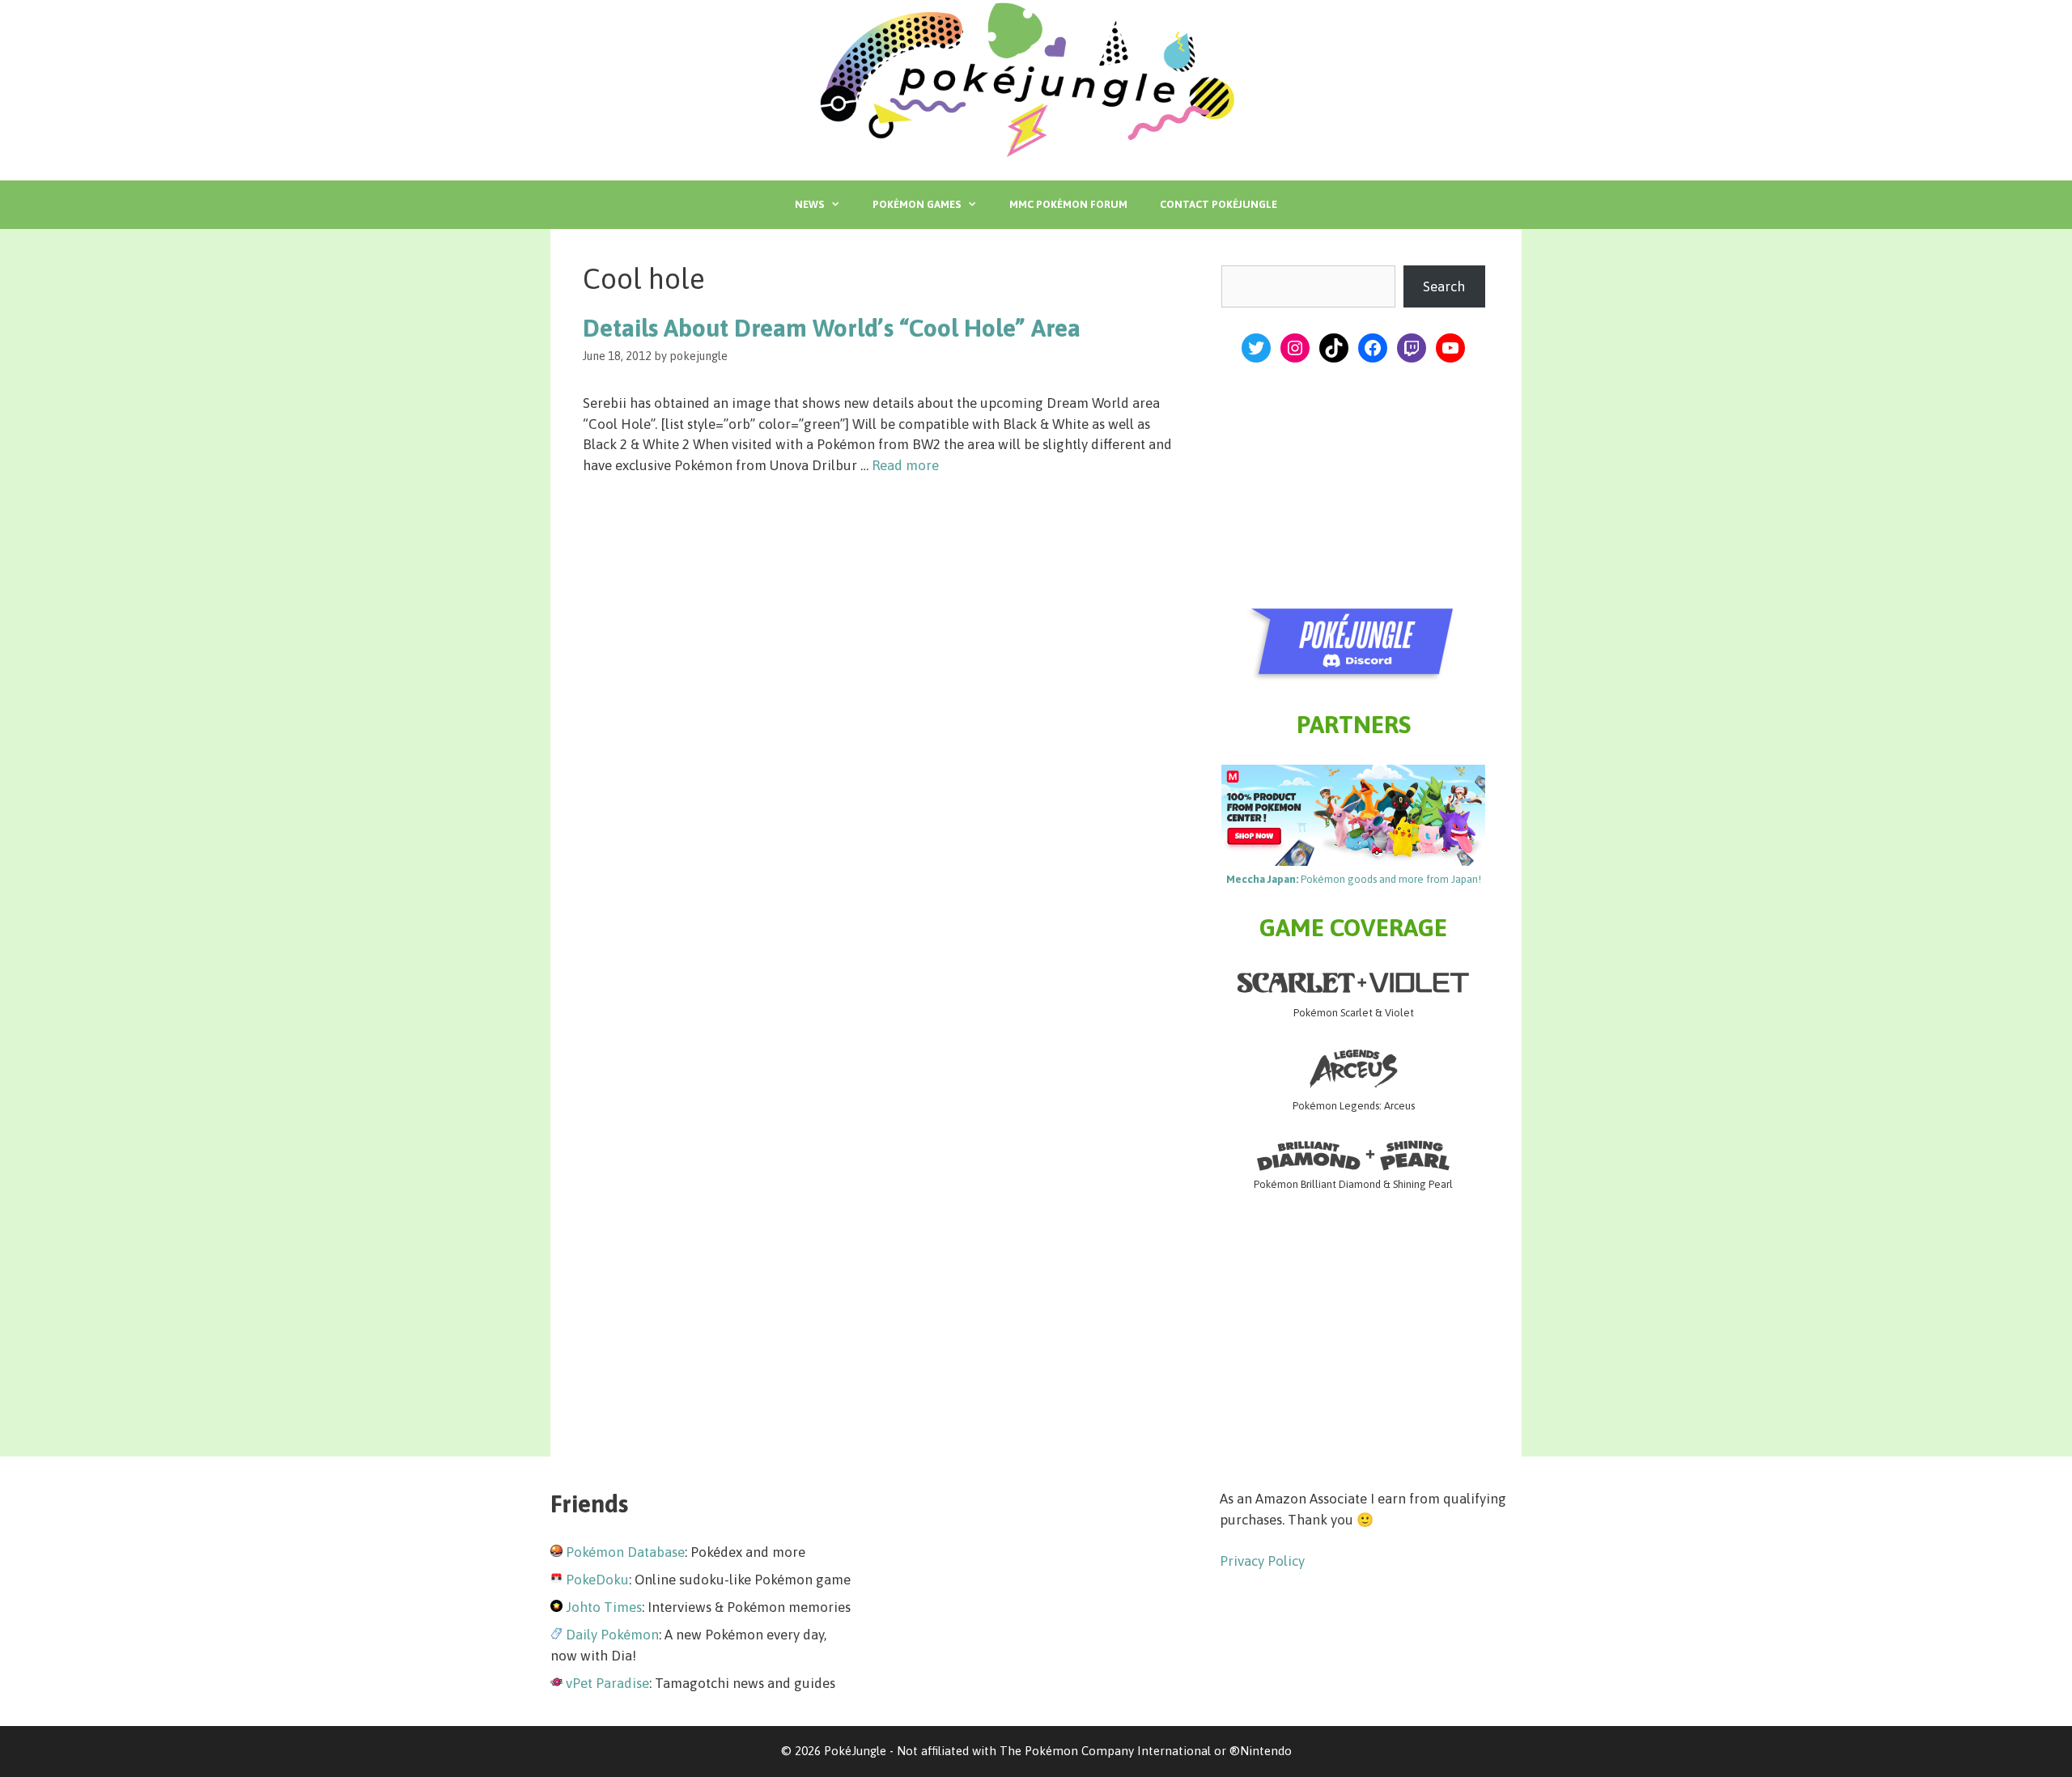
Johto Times (604, 1607)
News (809, 204)
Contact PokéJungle (1219, 204)
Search (1444, 286)
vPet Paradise (607, 1683)
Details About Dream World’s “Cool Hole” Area (832, 328)
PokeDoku (597, 1580)
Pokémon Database (625, 1552)
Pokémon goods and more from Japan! (1354, 879)
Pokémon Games (917, 204)
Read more (905, 465)
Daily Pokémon (612, 1635)
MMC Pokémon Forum (1068, 204)
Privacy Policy (1262, 1561)
